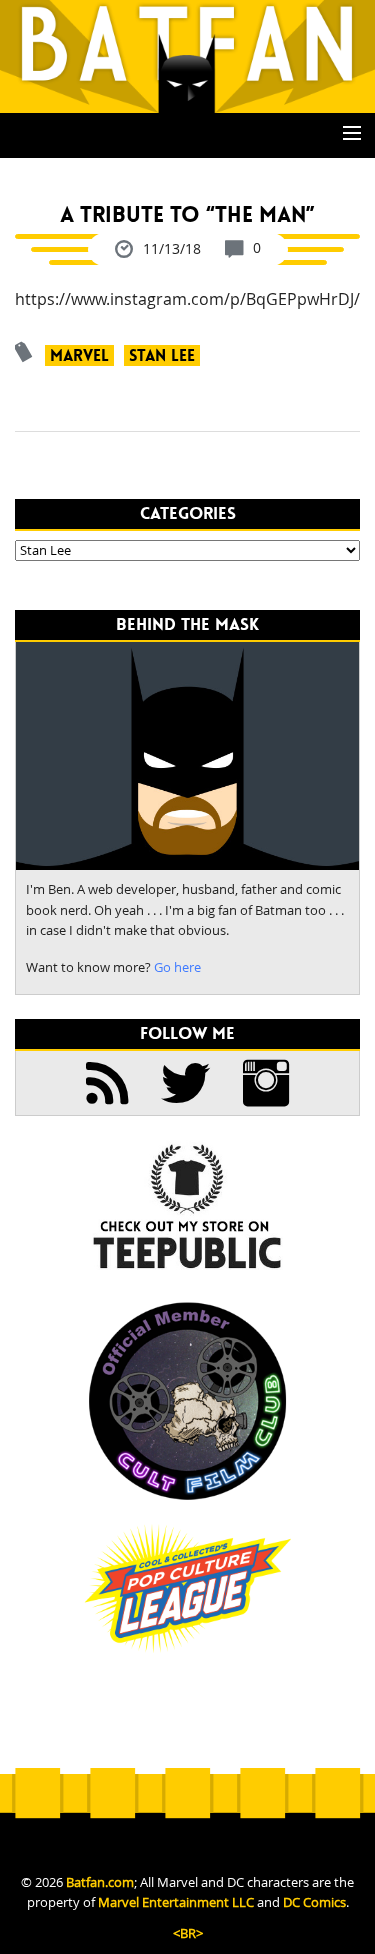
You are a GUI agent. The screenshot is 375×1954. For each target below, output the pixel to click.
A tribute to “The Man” (187, 215)
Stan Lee (162, 355)
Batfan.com (100, 1882)
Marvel (79, 355)
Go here (177, 967)
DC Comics (314, 1902)
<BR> (188, 1933)
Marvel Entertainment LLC (176, 1902)
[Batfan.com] (187, 55)
